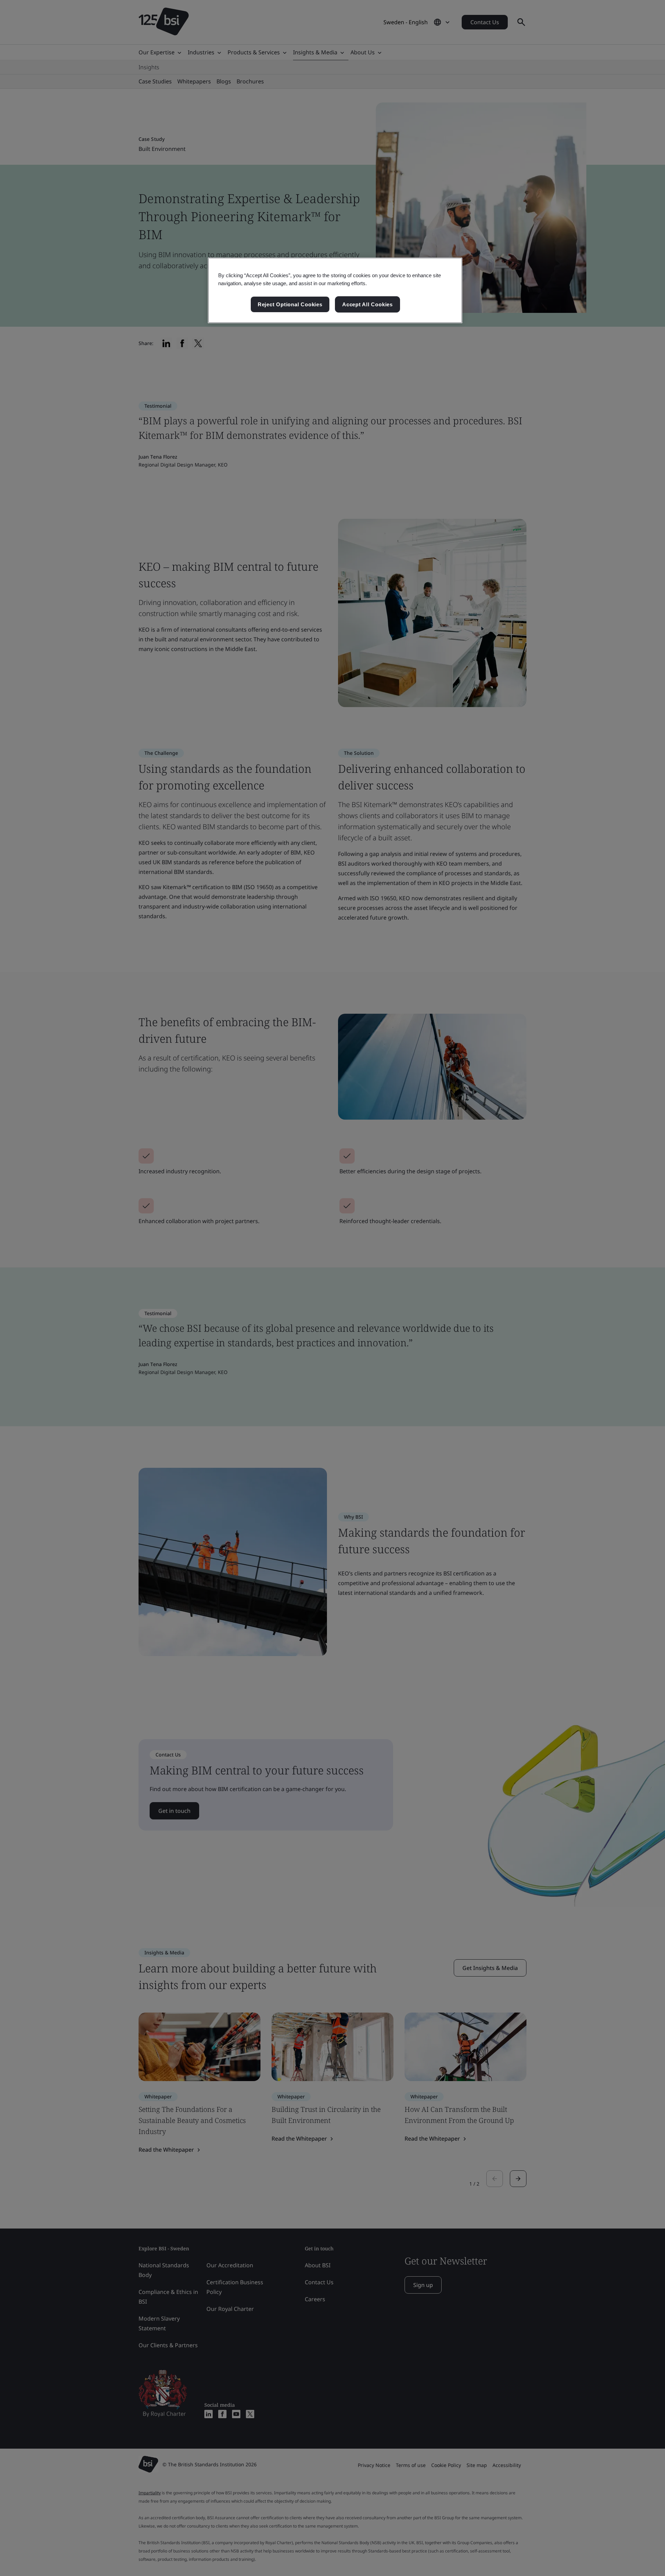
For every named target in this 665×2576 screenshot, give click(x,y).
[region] (335, 290)
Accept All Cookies (367, 304)
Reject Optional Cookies (290, 304)
